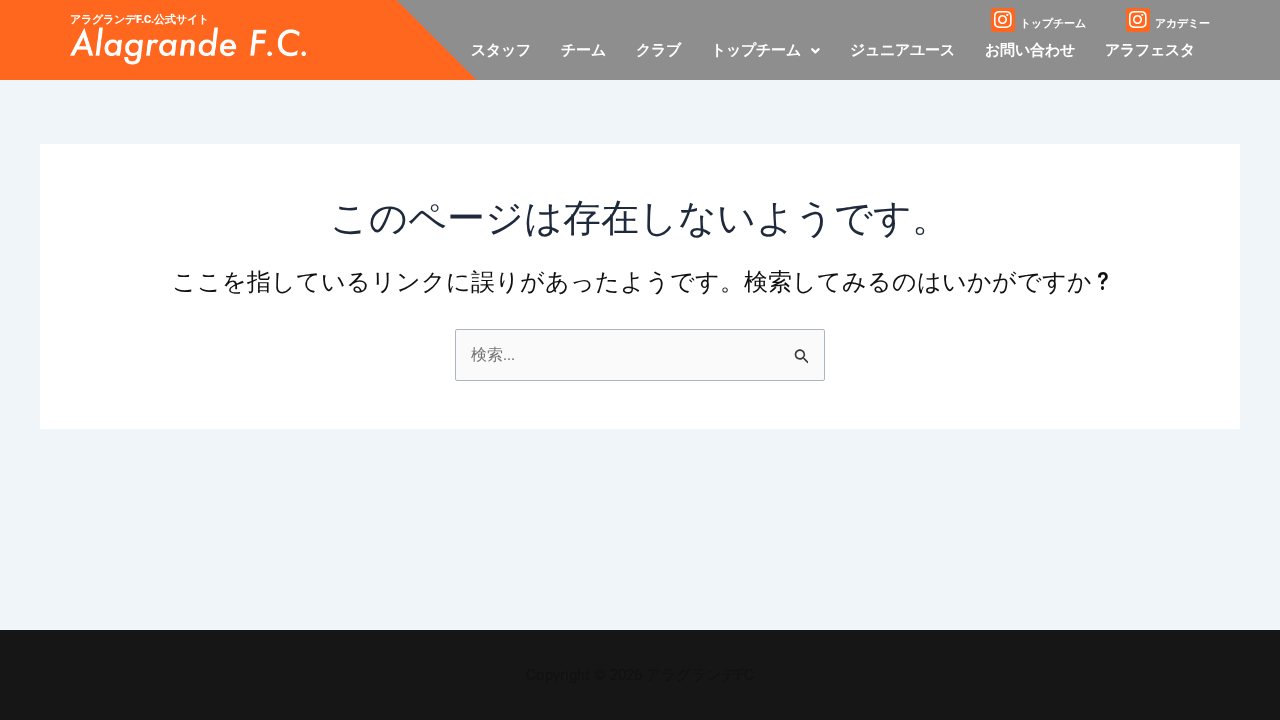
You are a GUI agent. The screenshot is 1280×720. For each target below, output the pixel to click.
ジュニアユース (902, 50)
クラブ (658, 50)
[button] (765, 50)
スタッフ (501, 50)
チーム (583, 50)
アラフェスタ (1150, 50)
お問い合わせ (1030, 50)
